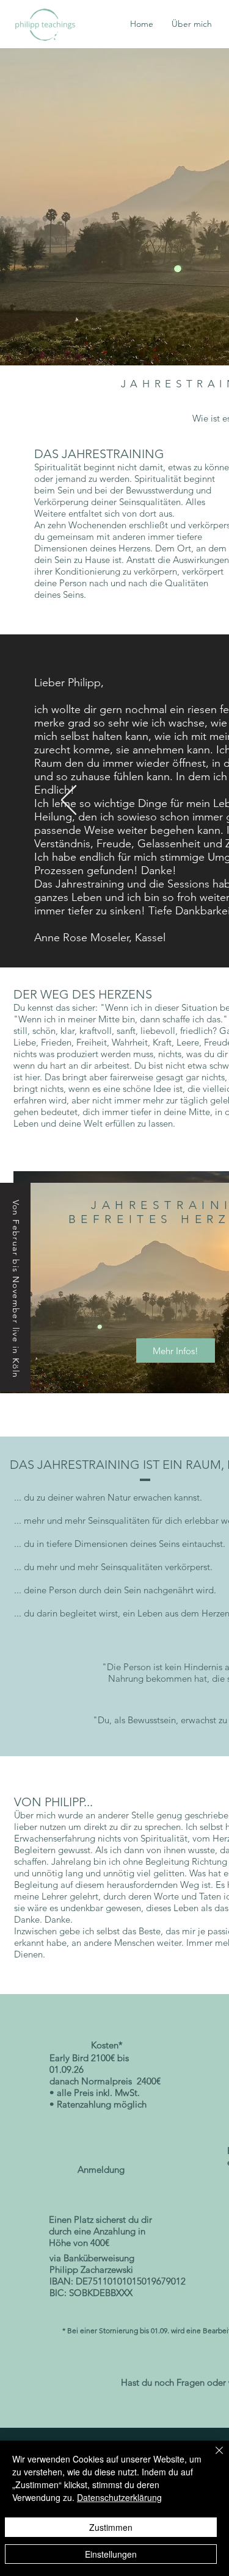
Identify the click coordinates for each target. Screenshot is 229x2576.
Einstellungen (111, 2554)
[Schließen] (212, 2458)
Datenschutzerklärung (119, 2497)
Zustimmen (111, 2527)
